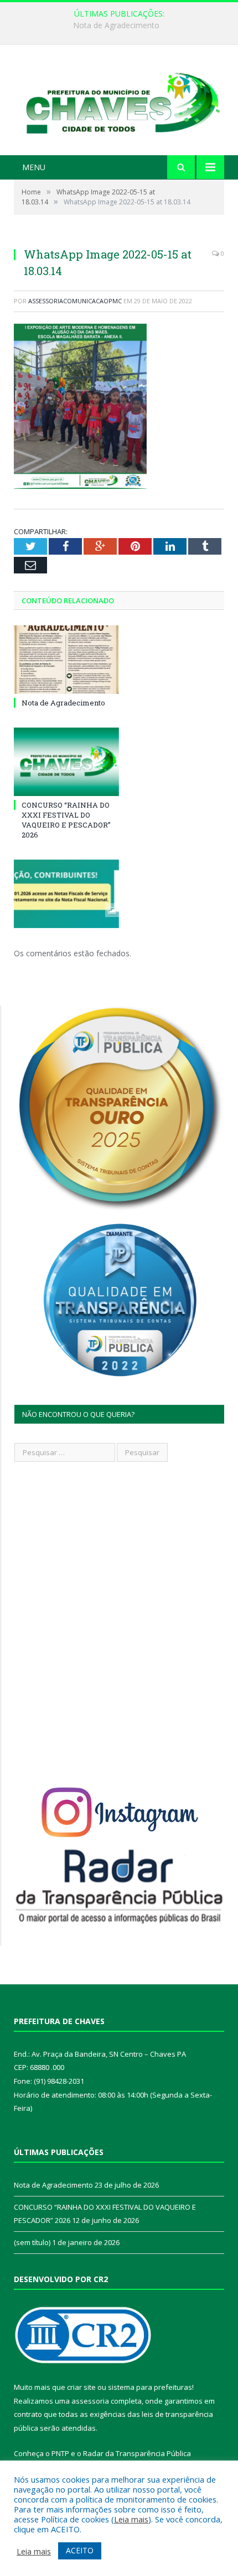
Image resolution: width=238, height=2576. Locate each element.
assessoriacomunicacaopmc (75, 301)
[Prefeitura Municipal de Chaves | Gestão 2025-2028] (119, 101)
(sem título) (32, 2242)
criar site (81, 2387)
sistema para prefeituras (150, 2387)
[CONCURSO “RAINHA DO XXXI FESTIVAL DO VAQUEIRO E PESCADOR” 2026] (66, 762)
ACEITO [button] (80, 2550)
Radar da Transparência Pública (137, 2453)
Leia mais (131, 2519)
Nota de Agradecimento (63, 703)
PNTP (60, 2453)
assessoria (90, 2401)
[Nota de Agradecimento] (66, 660)
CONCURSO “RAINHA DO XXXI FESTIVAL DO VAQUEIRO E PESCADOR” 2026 (122, 25)
